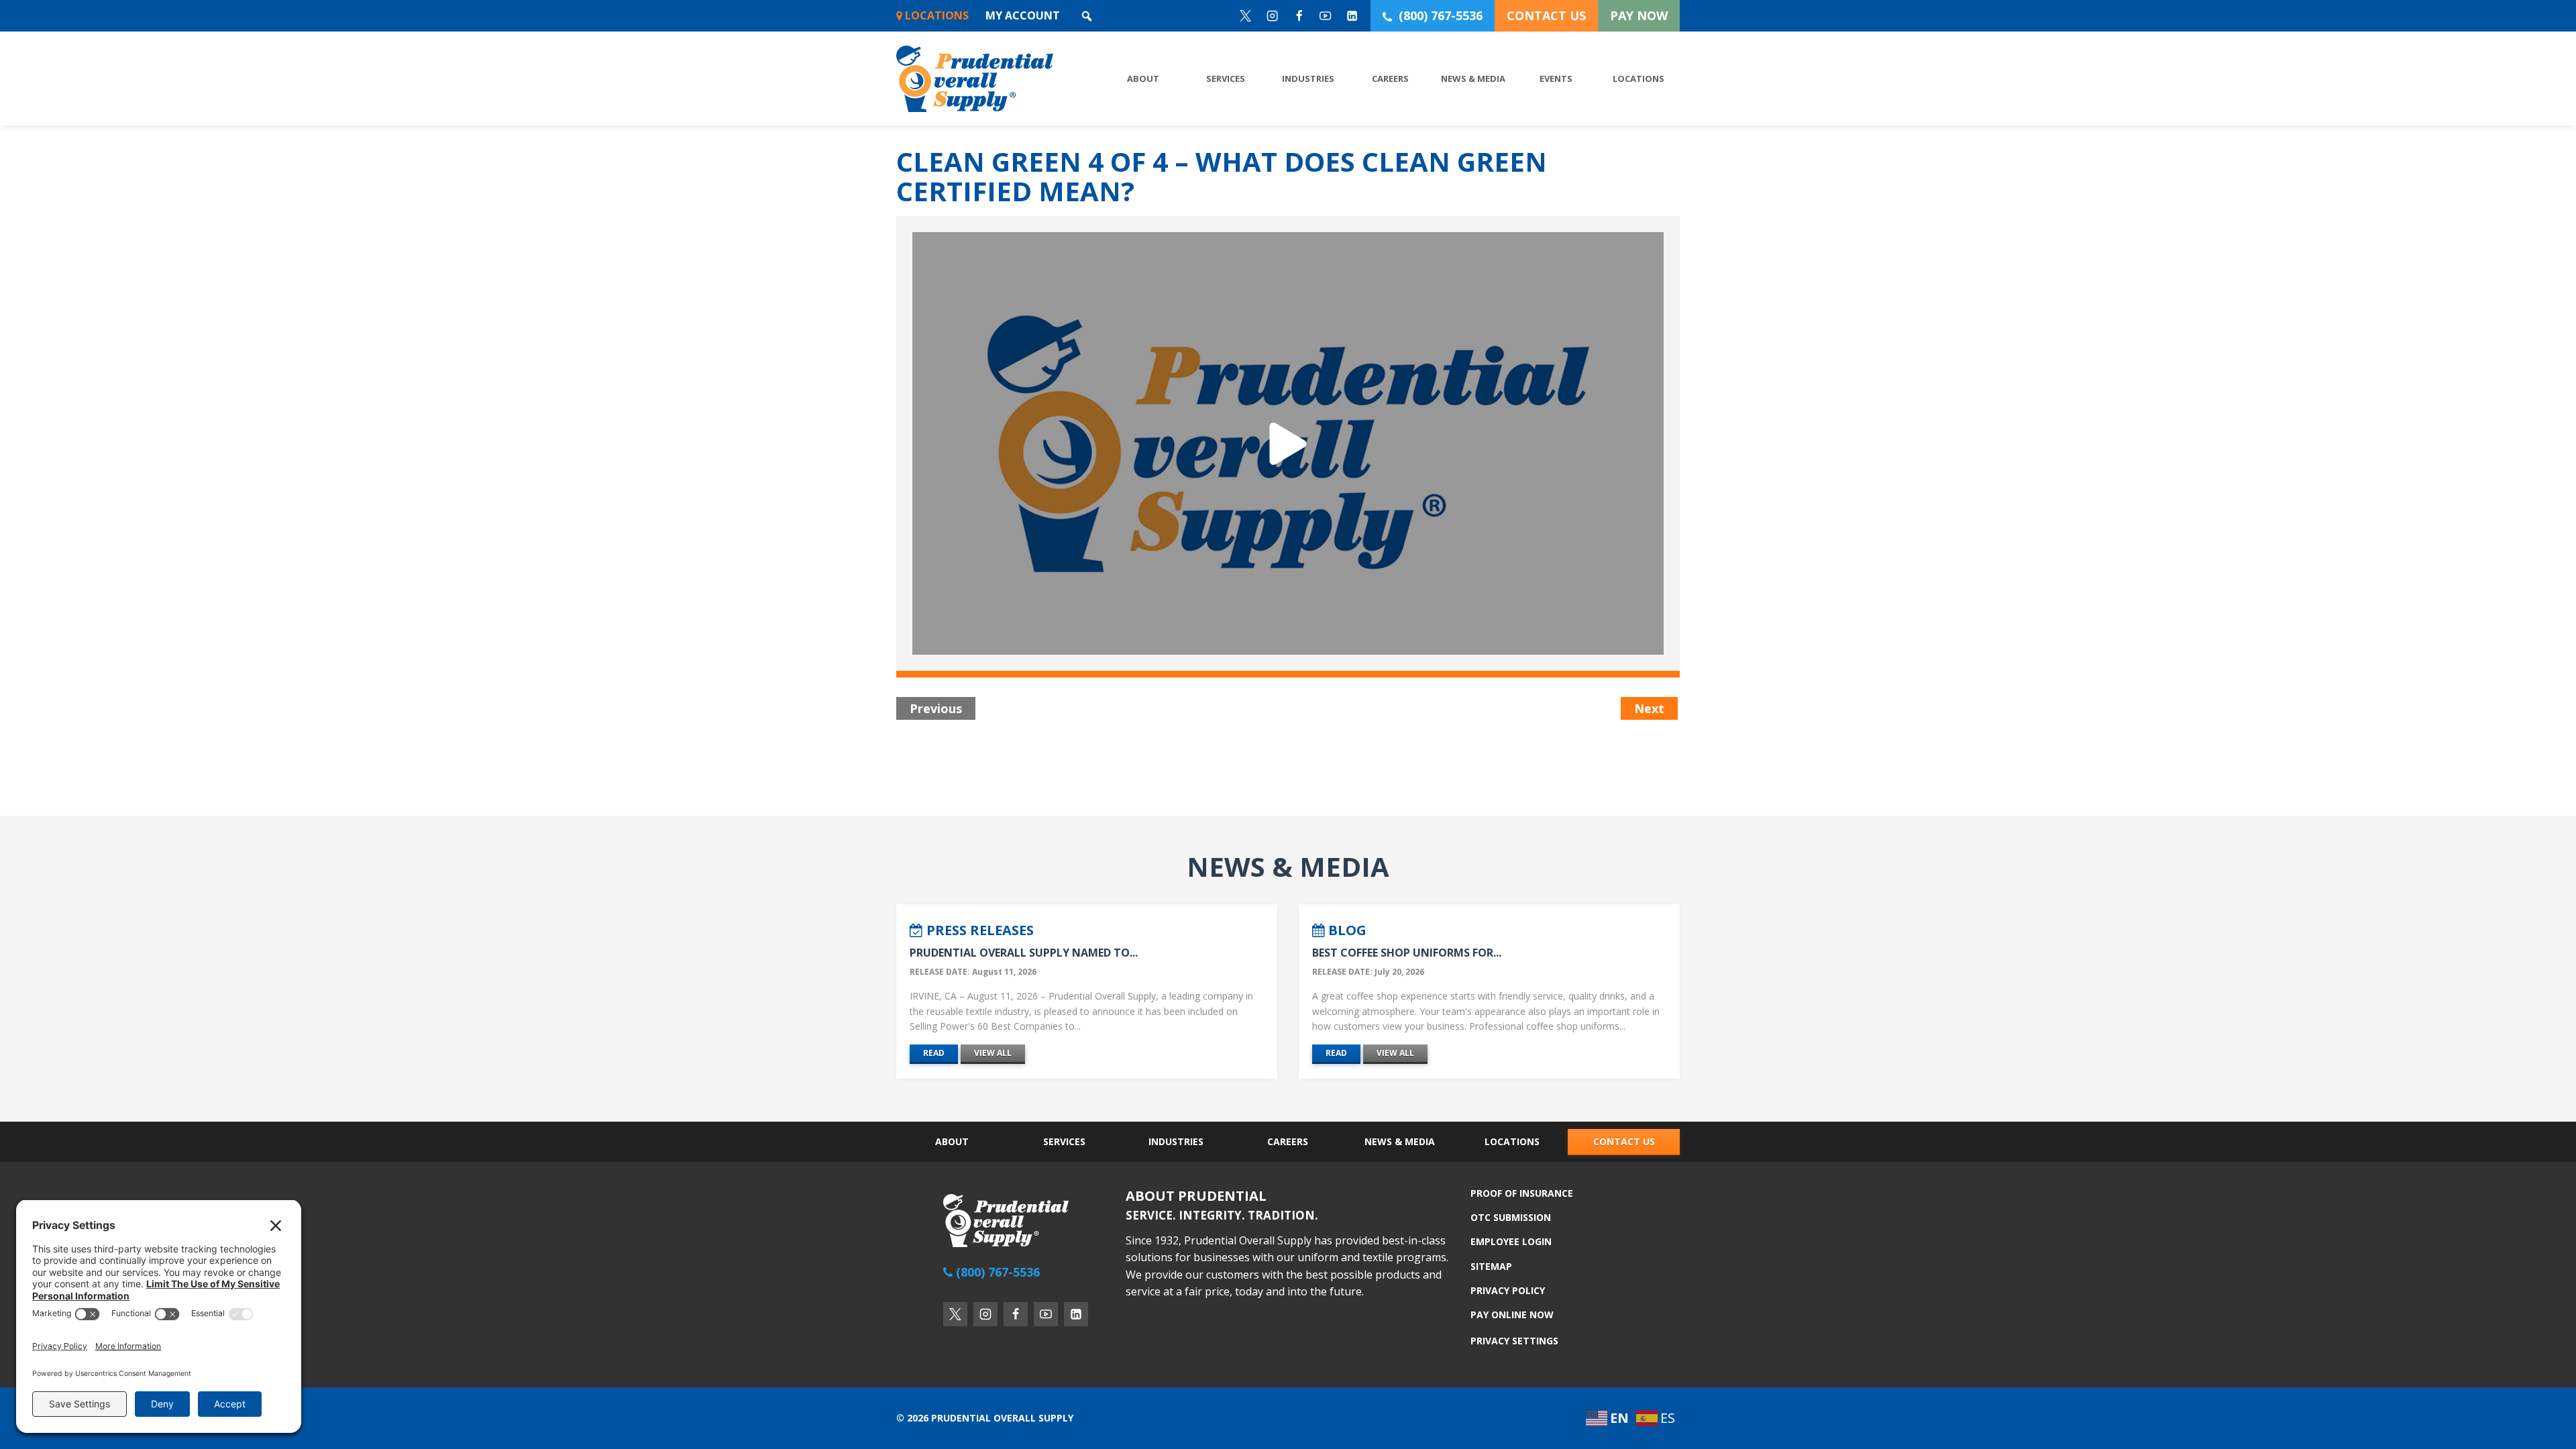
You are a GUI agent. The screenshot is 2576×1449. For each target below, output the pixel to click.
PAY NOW (1639, 15)
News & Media (1473, 78)
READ (934, 1053)
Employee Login (1511, 1241)
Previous (936, 708)
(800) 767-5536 (1441, 15)
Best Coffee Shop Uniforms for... (1407, 953)
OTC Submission (1511, 1217)
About (1143, 78)
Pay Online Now (1512, 1314)
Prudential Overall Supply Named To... (1024, 953)
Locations (935, 15)
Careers (1390, 78)
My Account (1023, 15)
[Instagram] (1272, 16)
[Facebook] (1299, 16)
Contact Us (1624, 1141)
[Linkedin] (1353, 16)
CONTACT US (1546, 15)
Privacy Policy (1508, 1290)
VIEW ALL (993, 1053)
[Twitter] (1246, 16)
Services (1226, 78)
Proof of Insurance (1522, 1194)
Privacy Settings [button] (1514, 1341)
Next (1649, 708)
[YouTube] (1326, 16)
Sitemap (1491, 1266)
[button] (1087, 16)
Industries (1308, 78)
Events (1556, 78)
